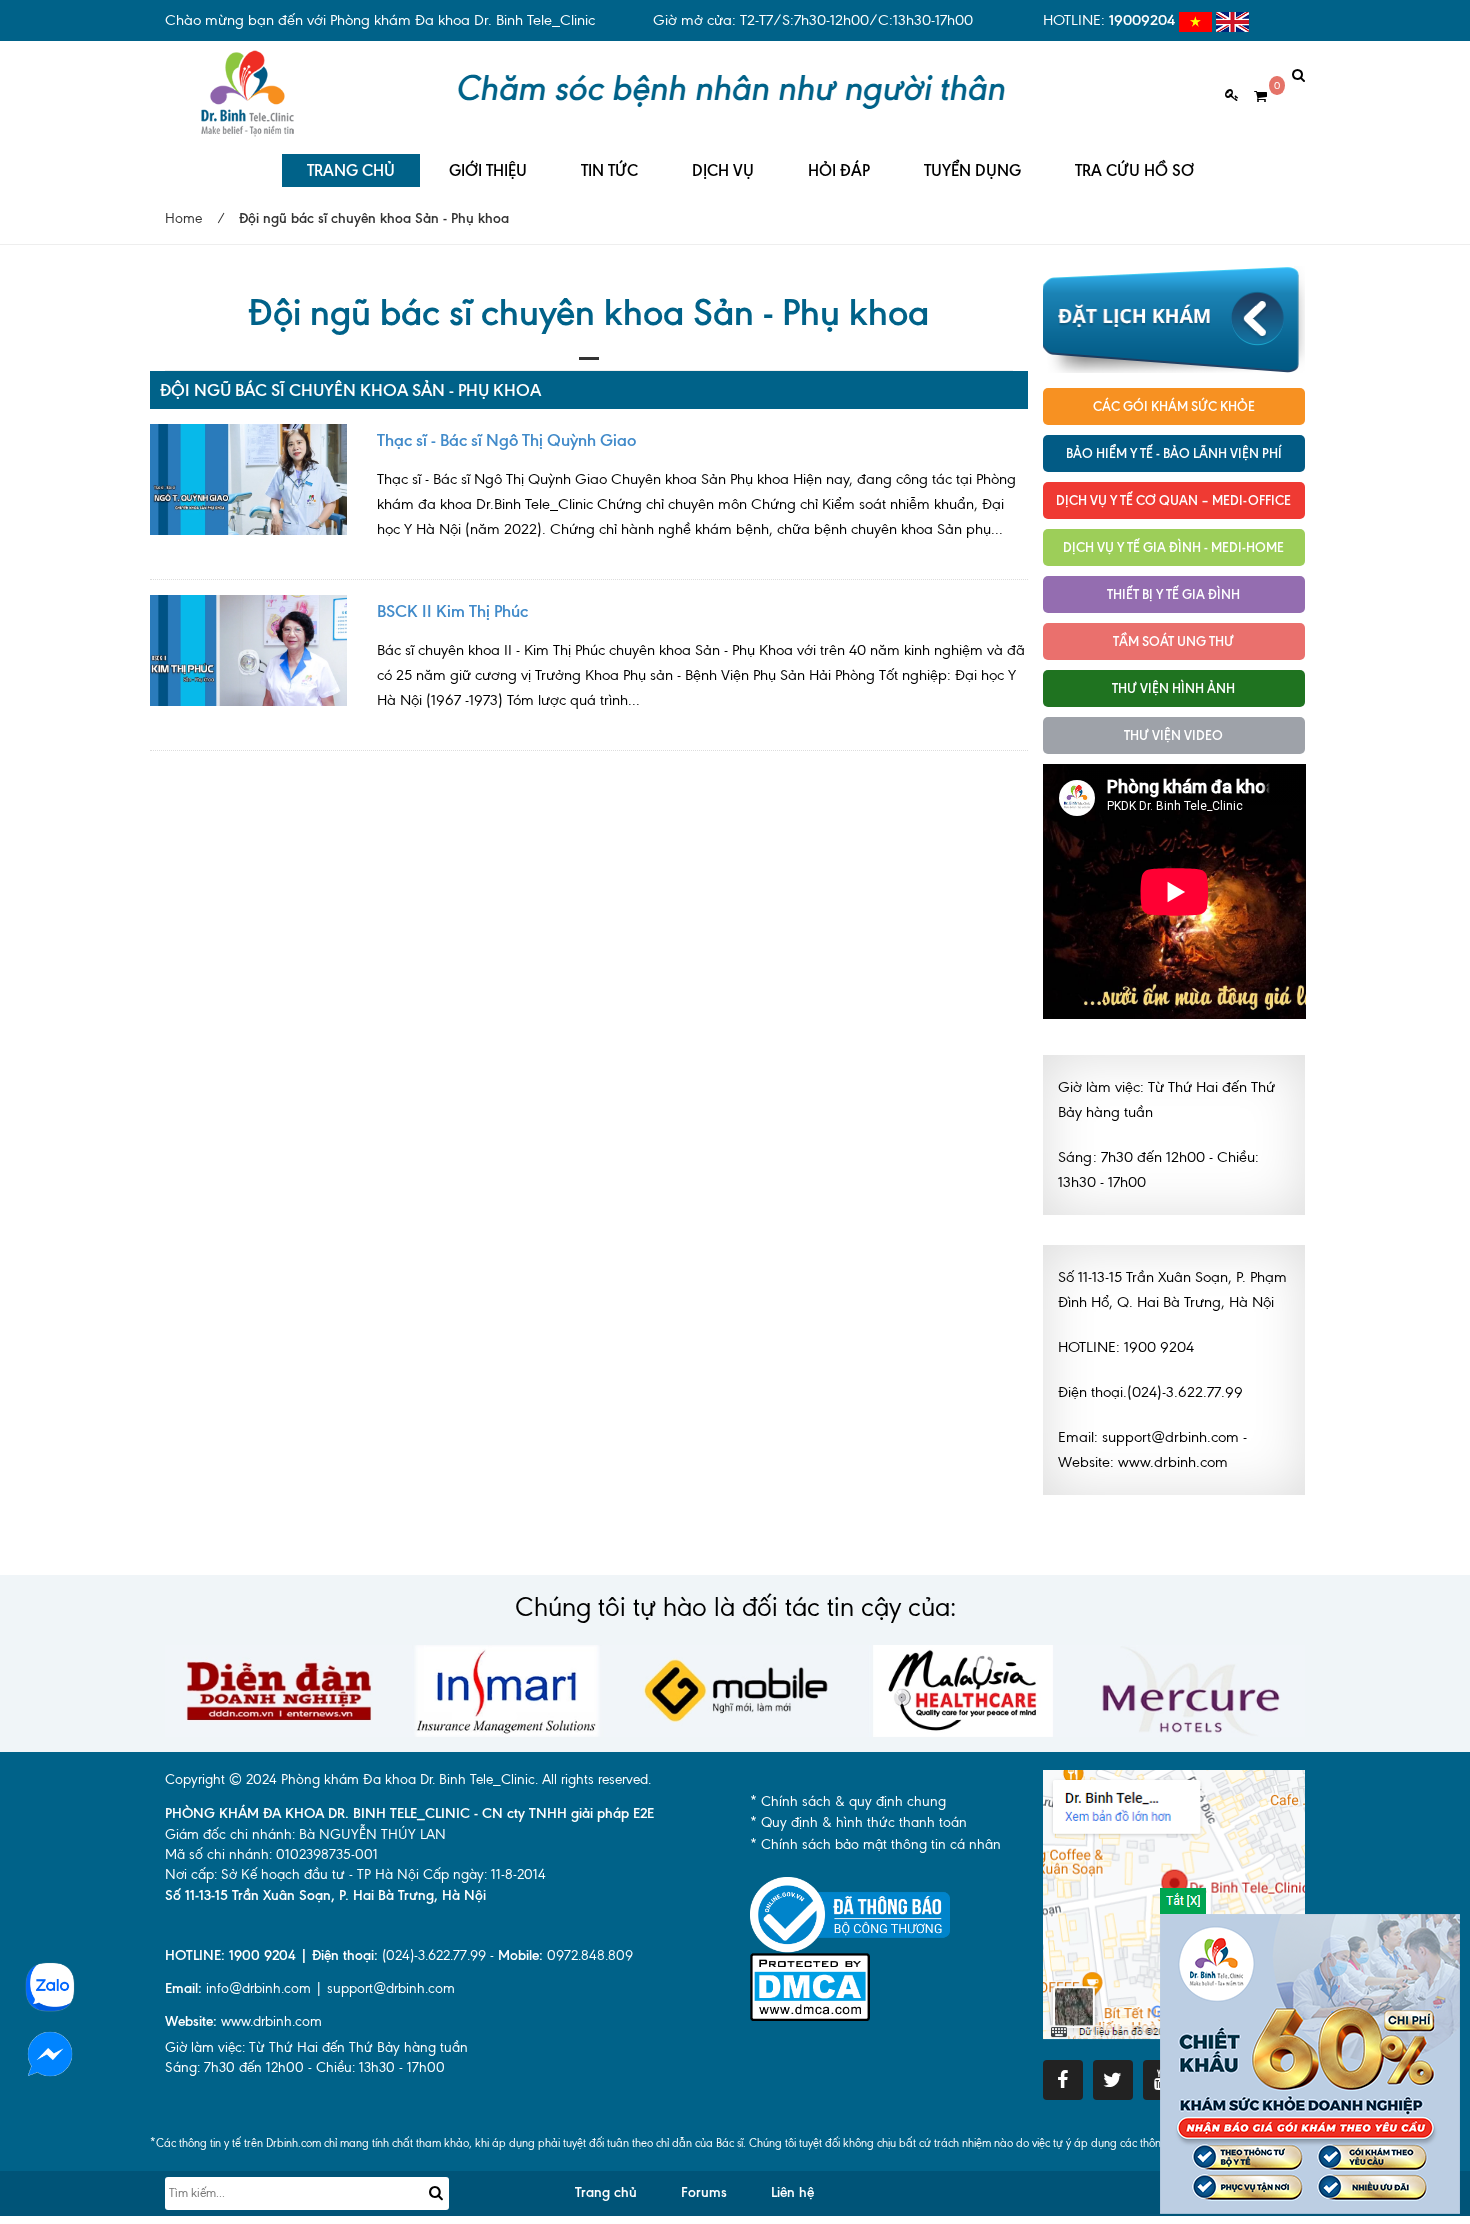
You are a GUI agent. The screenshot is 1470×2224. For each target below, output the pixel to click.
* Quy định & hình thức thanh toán (858, 1822)
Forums (704, 2192)
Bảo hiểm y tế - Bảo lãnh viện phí (1174, 453)
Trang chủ (606, 2192)
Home (183, 218)
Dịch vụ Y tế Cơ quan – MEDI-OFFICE (1173, 500)
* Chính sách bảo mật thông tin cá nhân (875, 1844)
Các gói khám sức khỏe (1174, 406)
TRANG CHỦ (351, 170)
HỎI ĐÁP (839, 170)
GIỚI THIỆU (488, 170)
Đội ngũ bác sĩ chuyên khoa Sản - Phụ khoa (350, 390)
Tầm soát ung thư (1173, 641)
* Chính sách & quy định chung (848, 1801)
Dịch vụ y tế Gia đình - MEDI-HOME (1173, 547)
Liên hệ (792, 2192)
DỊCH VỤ (723, 170)
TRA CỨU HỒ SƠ (1134, 170)
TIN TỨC (609, 170)
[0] (1253, 96)
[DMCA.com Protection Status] (810, 1985)
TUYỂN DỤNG (972, 170)
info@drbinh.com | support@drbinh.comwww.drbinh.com (310, 2005)
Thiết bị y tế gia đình (1173, 594)
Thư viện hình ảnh (1173, 688)
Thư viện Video (1173, 735)
